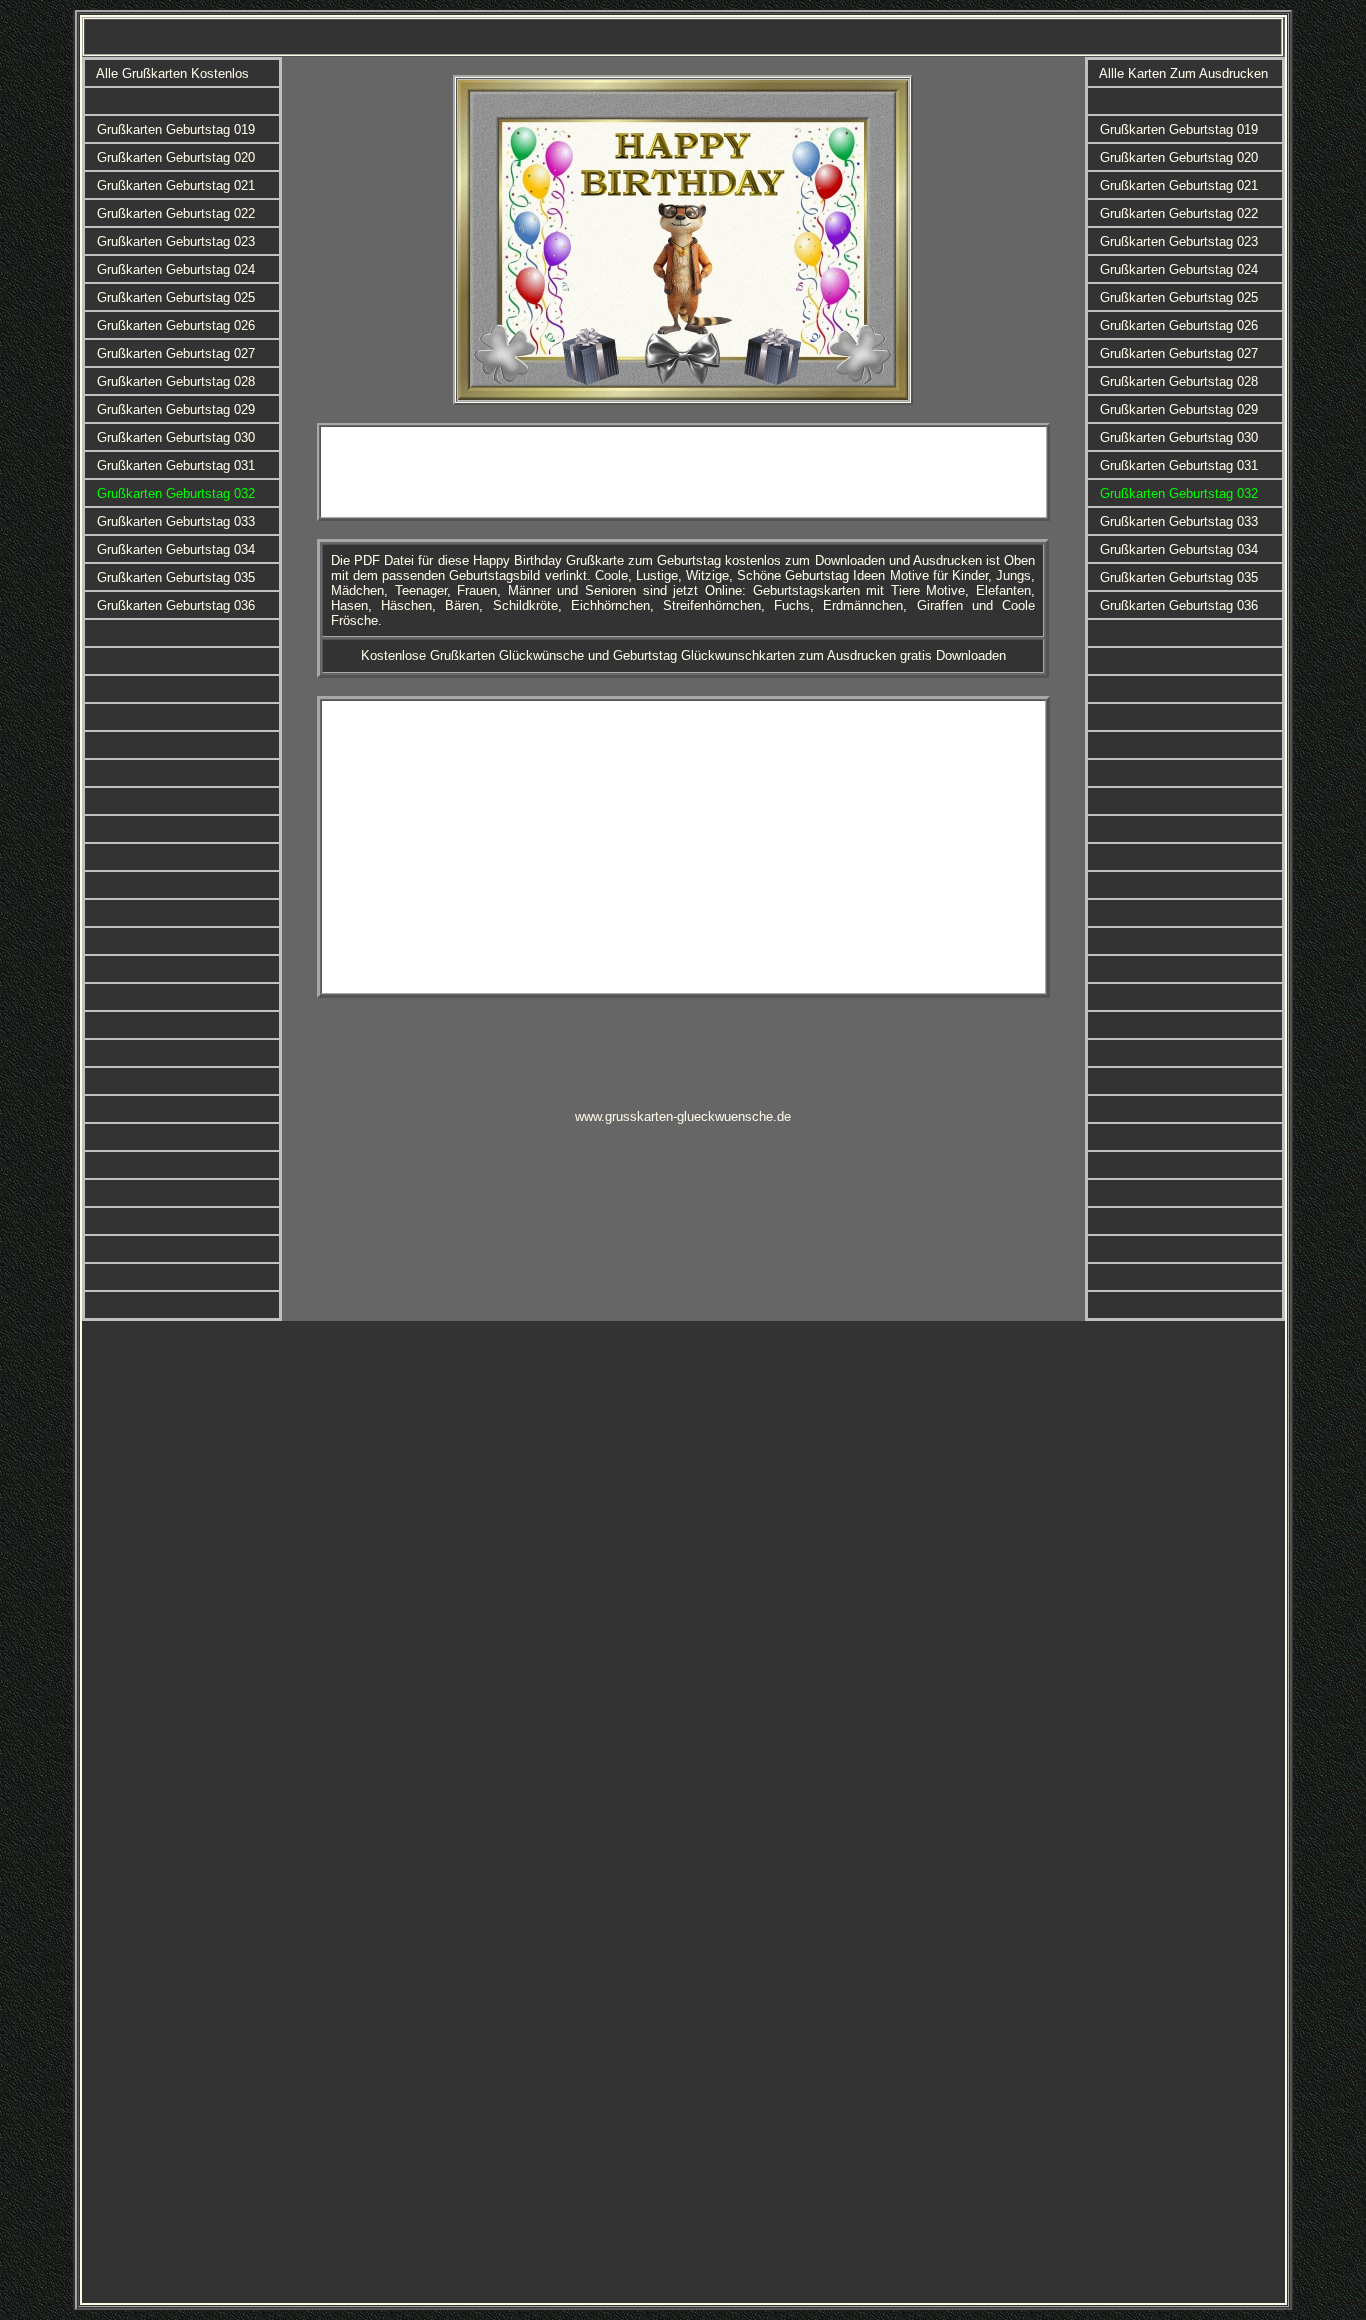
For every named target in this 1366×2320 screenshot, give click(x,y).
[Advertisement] (683, 472)
